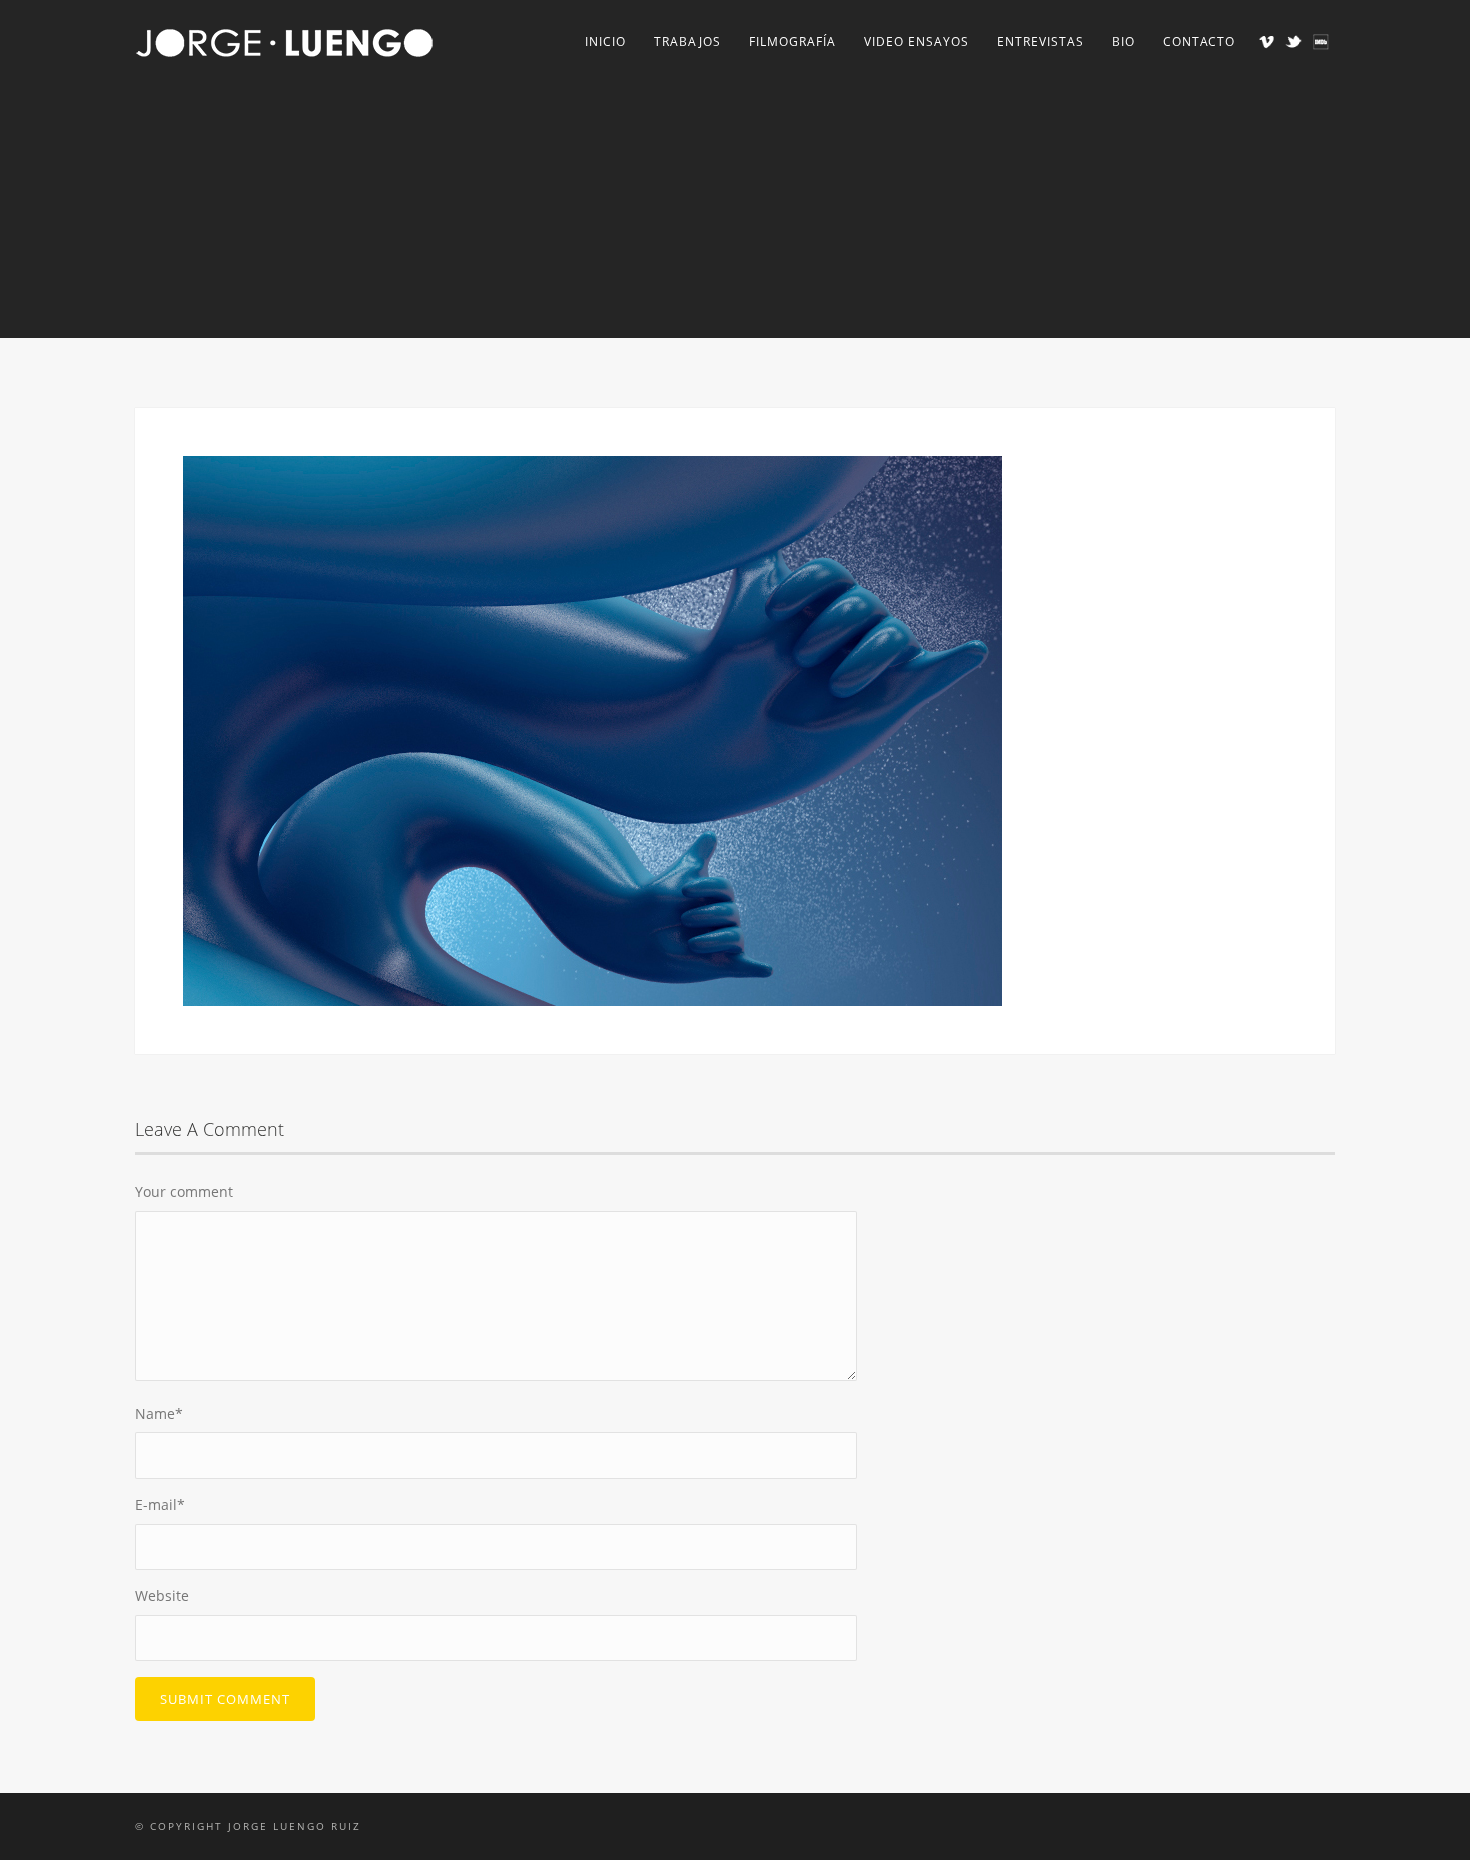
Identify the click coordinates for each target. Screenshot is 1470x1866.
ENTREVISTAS (1040, 41)
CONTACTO (1199, 41)
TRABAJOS (687, 41)
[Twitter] (1293, 41)
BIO (1123, 41)
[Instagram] (1320, 41)
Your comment (184, 1191)
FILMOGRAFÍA (792, 41)
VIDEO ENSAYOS (916, 41)
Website (162, 1595)
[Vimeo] (1266, 41)
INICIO (605, 41)
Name (159, 1413)
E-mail (160, 1504)
